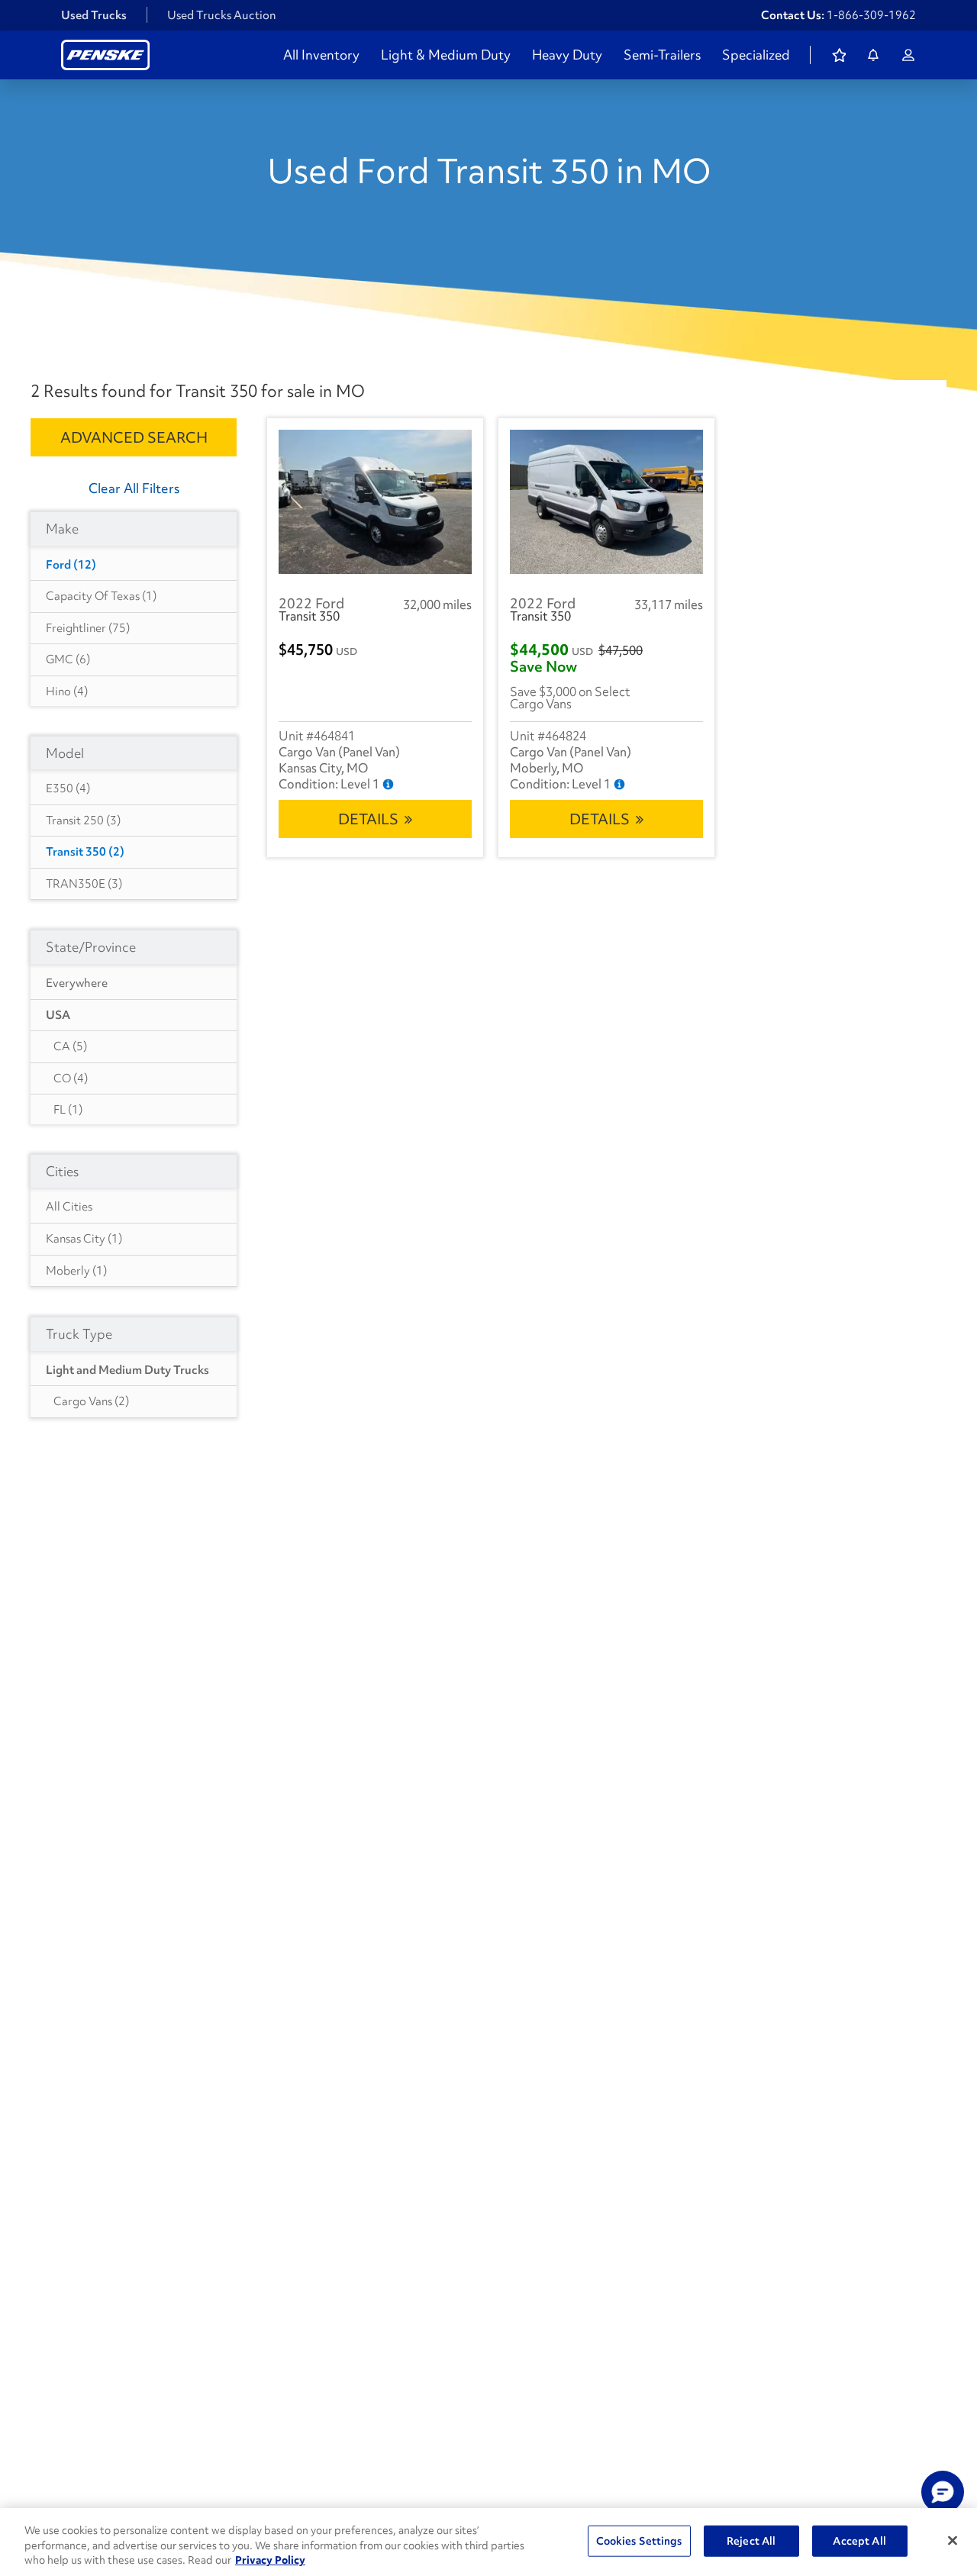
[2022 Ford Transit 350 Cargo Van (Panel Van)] (375, 502)
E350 (68, 788)
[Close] (953, 2540)
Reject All (751, 2540)
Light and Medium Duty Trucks (127, 1370)
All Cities (69, 1207)
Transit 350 (85, 852)
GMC (68, 659)
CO (71, 1078)
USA (58, 1015)
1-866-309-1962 (871, 15)
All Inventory (321, 55)
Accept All (859, 2540)
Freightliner (88, 628)
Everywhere (77, 983)
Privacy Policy (270, 2560)
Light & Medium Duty (446, 55)
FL (68, 1110)
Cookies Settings (639, 2540)
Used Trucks (94, 15)
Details (368, 819)
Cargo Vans (91, 1401)
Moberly (76, 1271)
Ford (71, 565)
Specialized (756, 55)
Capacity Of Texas (101, 596)
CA (70, 1046)
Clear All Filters (134, 488)
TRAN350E (84, 884)
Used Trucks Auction (222, 15)
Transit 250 (83, 821)
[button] (943, 2492)
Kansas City (84, 1239)
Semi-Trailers (662, 55)
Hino (67, 692)
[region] (488, 2542)
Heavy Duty (567, 55)
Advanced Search (134, 437)
